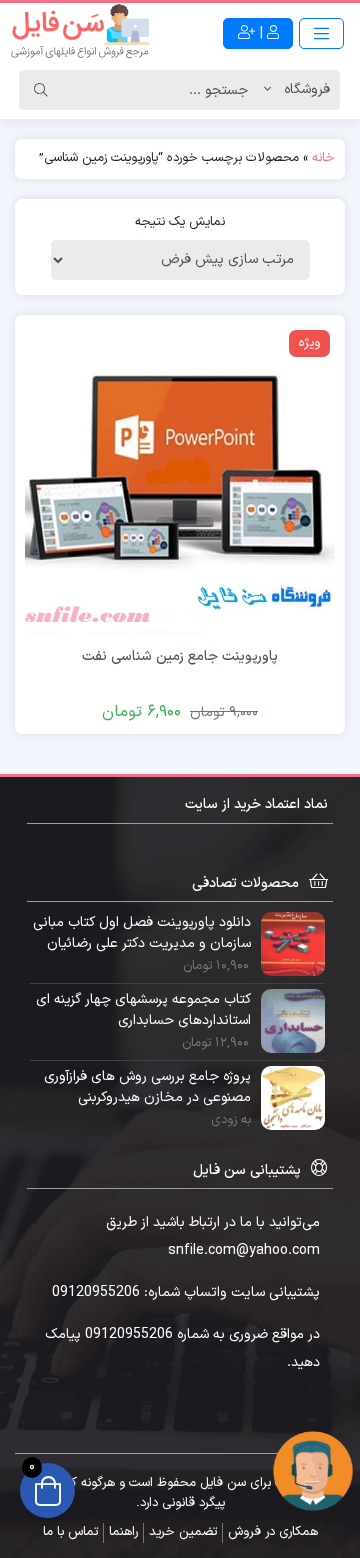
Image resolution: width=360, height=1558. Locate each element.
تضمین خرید (183, 1532)
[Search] (41, 90)
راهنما (123, 1532)
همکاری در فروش (273, 1532)
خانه (323, 158)
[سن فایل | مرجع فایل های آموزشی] (80, 33)
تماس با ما (70, 1532)
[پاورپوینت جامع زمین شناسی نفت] (180, 479)
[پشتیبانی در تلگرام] (313, 1470)
